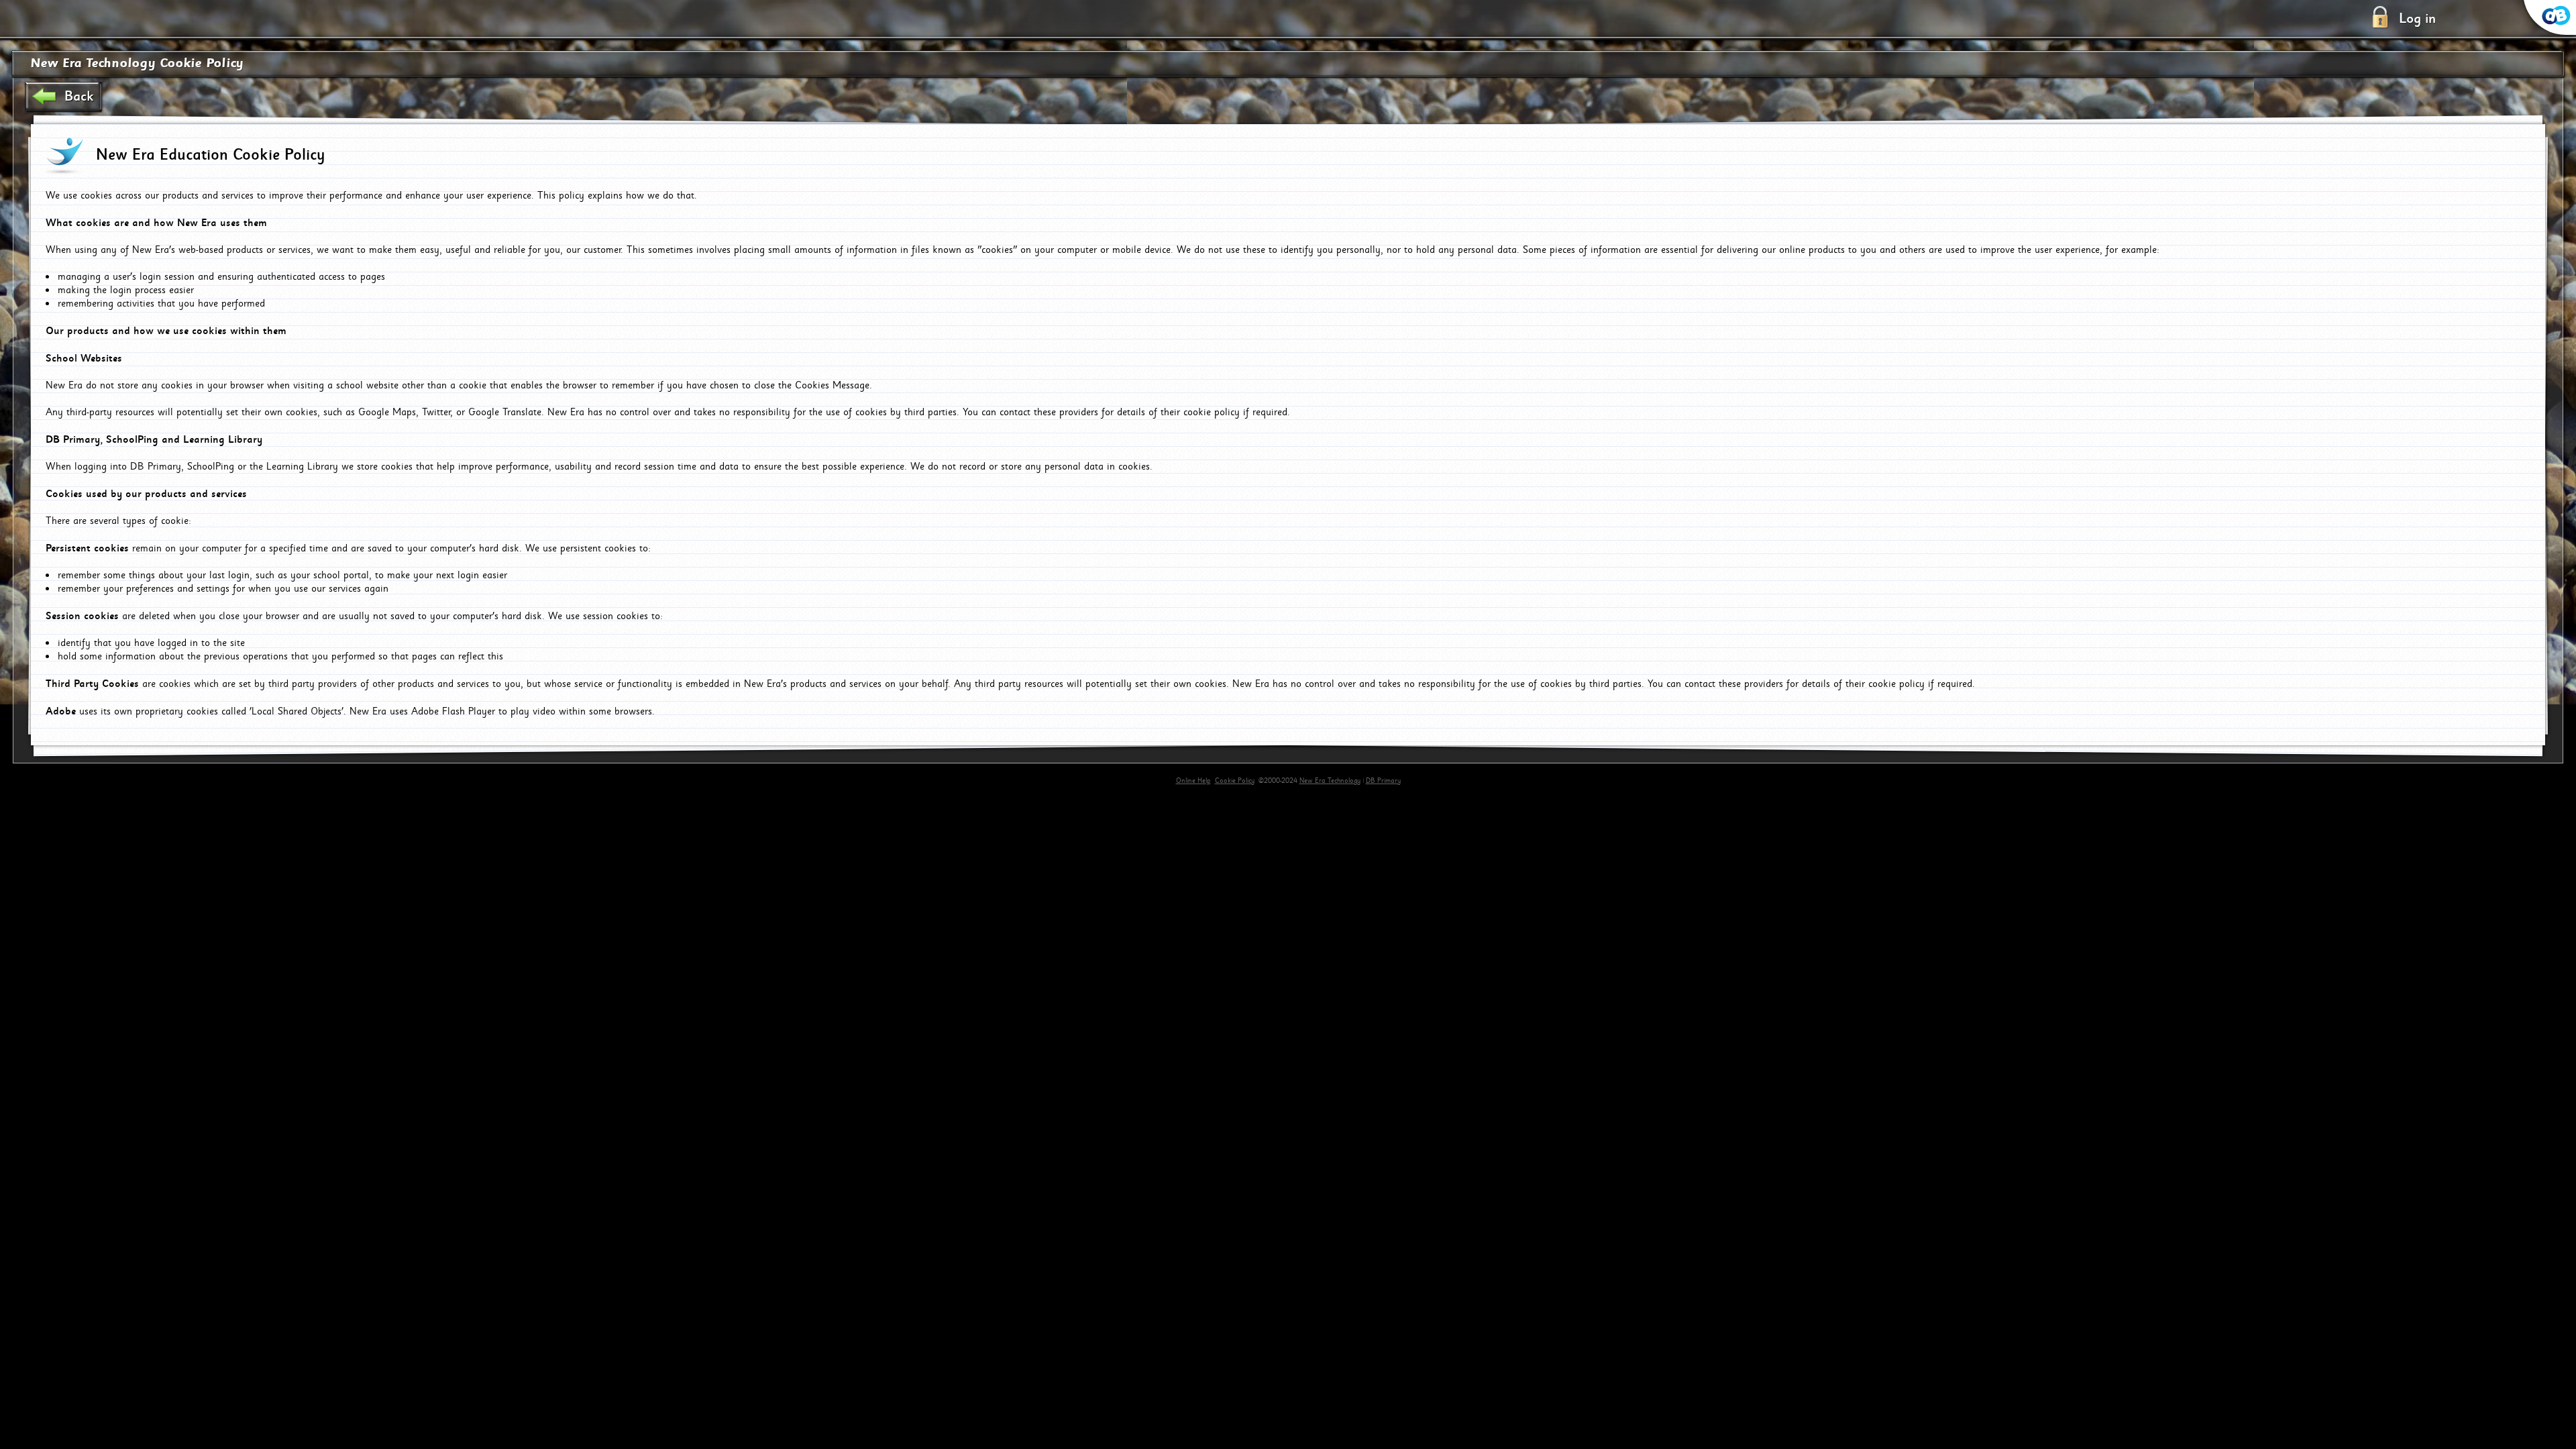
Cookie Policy (1235, 781)
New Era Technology (1330, 781)
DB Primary (1383, 781)
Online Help (1193, 781)
